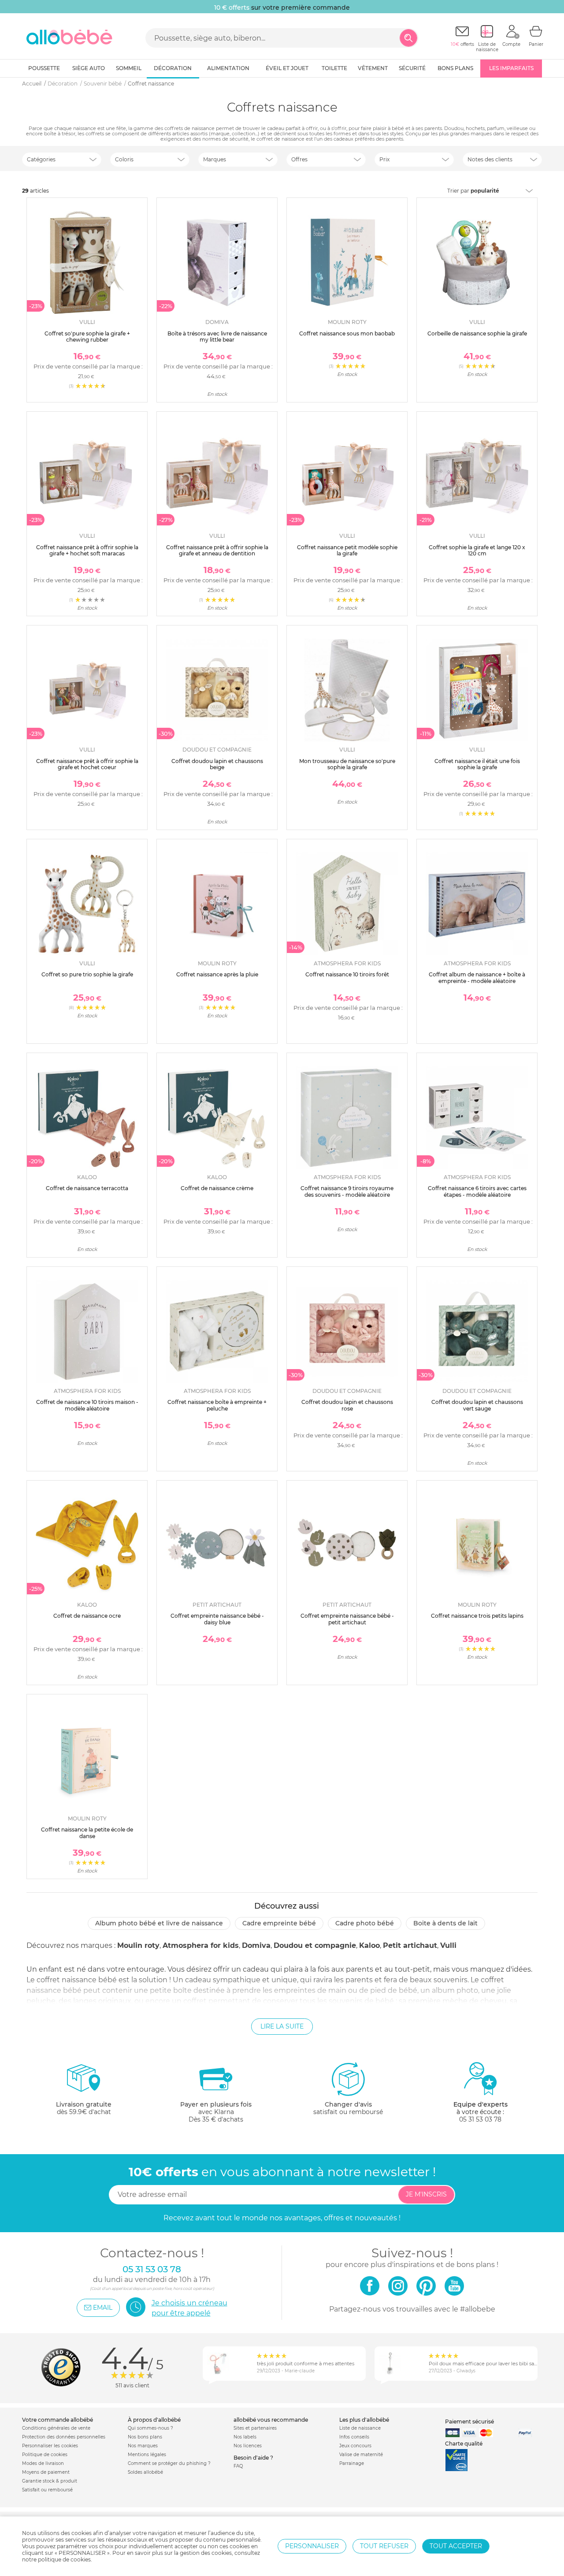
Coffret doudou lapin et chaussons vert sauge (477, 1405)
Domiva (256, 1945)
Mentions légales (147, 2455)
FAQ (238, 2466)
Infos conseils (354, 2437)
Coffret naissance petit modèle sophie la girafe (347, 550)
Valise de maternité (361, 2455)
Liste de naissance (360, 2428)
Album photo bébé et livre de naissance (159, 1923)
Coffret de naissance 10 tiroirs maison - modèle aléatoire (87, 1405)
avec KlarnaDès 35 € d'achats (216, 2112)
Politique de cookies (45, 2455)
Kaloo (369, 1945)
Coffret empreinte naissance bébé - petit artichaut (347, 1619)
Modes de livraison (43, 2463)
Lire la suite (282, 2026)
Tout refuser (384, 2546)
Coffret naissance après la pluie (217, 974)
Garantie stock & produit (50, 2481)
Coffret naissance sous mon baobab (347, 333)
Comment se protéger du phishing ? (169, 2463)
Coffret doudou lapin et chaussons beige (217, 764)
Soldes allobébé (145, 2472)
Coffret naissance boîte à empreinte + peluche (217, 1405)
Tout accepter (456, 2546)
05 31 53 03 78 (480, 2119)
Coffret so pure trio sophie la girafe (87, 974)
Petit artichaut (410, 1945)
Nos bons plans (145, 2437)
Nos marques (143, 2446)
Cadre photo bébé (365, 1923)
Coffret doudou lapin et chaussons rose (347, 1405)
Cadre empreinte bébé (279, 1923)
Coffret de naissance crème (217, 1188)
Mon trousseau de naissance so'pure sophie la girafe (347, 764)
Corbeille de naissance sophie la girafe (477, 333)
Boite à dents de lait (445, 1923)
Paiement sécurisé (469, 2422)
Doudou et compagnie (315, 1945)
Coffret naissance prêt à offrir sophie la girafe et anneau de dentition (217, 550)
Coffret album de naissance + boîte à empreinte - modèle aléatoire (477, 977)
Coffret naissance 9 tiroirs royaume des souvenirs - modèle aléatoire (347, 1191)
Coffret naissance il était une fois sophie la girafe (477, 764)
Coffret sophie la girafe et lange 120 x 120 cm (477, 550)
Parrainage (352, 2463)
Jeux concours (355, 2446)
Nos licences (248, 2446)
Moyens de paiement (46, 2472)
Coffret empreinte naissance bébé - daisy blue (217, 1619)
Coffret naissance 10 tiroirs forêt (347, 974)
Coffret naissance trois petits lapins (477, 1616)
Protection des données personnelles (64, 2437)
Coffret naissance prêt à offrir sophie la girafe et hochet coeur (87, 764)
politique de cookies (64, 2559)
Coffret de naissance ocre (87, 1616)
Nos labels (245, 2437)
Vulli (448, 1945)
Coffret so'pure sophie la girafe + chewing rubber (87, 337)
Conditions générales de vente (56, 2428)
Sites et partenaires (255, 2428)
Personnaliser (312, 2546)
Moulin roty (138, 1945)
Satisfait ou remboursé (47, 2490)
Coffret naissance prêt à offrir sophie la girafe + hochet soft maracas (87, 550)
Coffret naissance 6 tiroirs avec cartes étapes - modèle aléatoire (477, 1191)
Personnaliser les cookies (50, 2446)
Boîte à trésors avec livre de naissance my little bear (217, 337)
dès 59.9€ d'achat (84, 2108)
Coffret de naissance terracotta (87, 1188)
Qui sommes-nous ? (150, 2428)
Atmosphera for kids (201, 1945)
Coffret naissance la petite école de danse (87, 1833)
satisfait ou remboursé (348, 2108)
